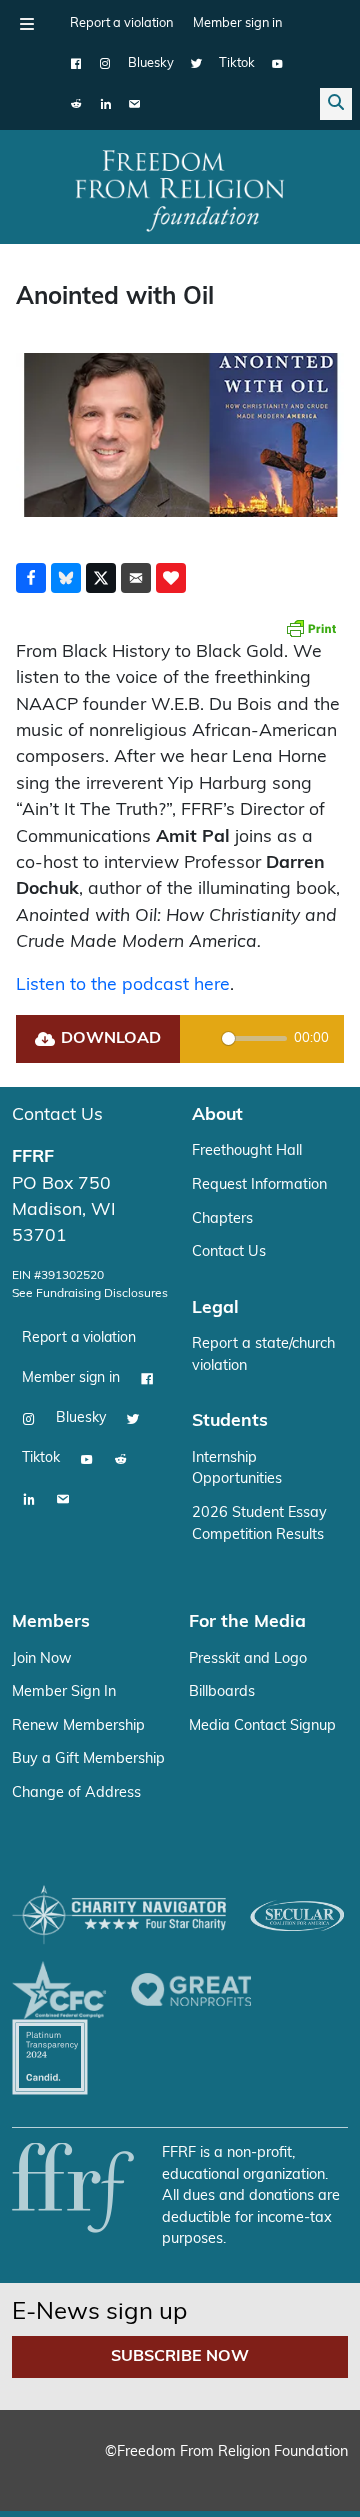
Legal (215, 1308)
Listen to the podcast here (123, 985)
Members (51, 1622)
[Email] (134, 104)
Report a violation (121, 23)
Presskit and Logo (248, 1659)
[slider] (254, 1038)
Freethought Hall (247, 1151)
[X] (196, 64)
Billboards (222, 1692)
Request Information (259, 1185)
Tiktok (237, 63)
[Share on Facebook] (31, 578)
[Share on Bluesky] (66, 578)
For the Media (247, 1622)
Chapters (222, 1219)
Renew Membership (78, 1726)
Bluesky (151, 63)
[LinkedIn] (105, 104)
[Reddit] (76, 104)
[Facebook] (76, 64)
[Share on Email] (136, 578)
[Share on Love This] (171, 578)
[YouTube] (277, 64)
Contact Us (57, 1115)
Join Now (42, 1659)
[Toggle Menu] (27, 24)
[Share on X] (101, 578)
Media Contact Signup (262, 1726)
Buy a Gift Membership (88, 1759)
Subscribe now (180, 2357)
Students (230, 1421)
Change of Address (76, 1793)
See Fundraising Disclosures (90, 1294)
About (217, 1115)
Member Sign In (64, 1692)
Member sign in (237, 23)
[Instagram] (105, 64)
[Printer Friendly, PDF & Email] (311, 628)
